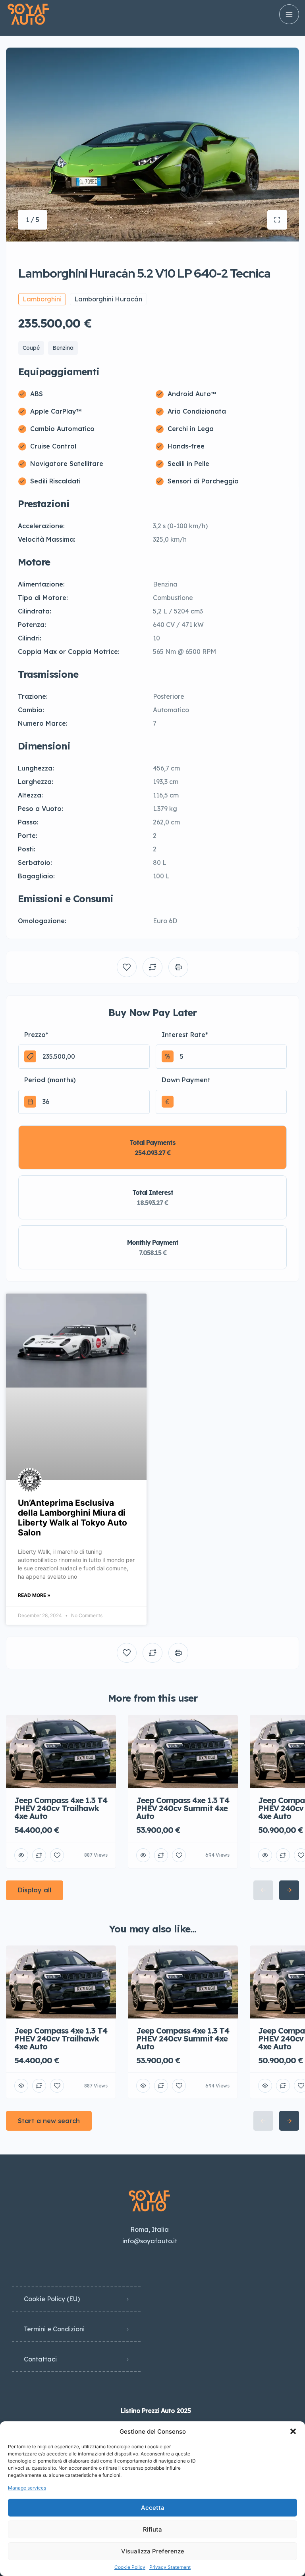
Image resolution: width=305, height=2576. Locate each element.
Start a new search (49, 2121)
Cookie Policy (130, 2567)
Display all (35, 1890)
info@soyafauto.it (150, 2241)
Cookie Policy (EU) (52, 2299)
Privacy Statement (170, 2567)
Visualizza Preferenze (153, 2551)
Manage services (27, 2488)
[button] (293, 2431)
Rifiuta (152, 2529)
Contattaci (40, 2359)
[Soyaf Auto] (28, 14)
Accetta (153, 2508)
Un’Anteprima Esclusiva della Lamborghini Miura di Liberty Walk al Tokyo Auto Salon (72, 1518)
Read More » (34, 1595)
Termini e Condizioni (54, 2329)
